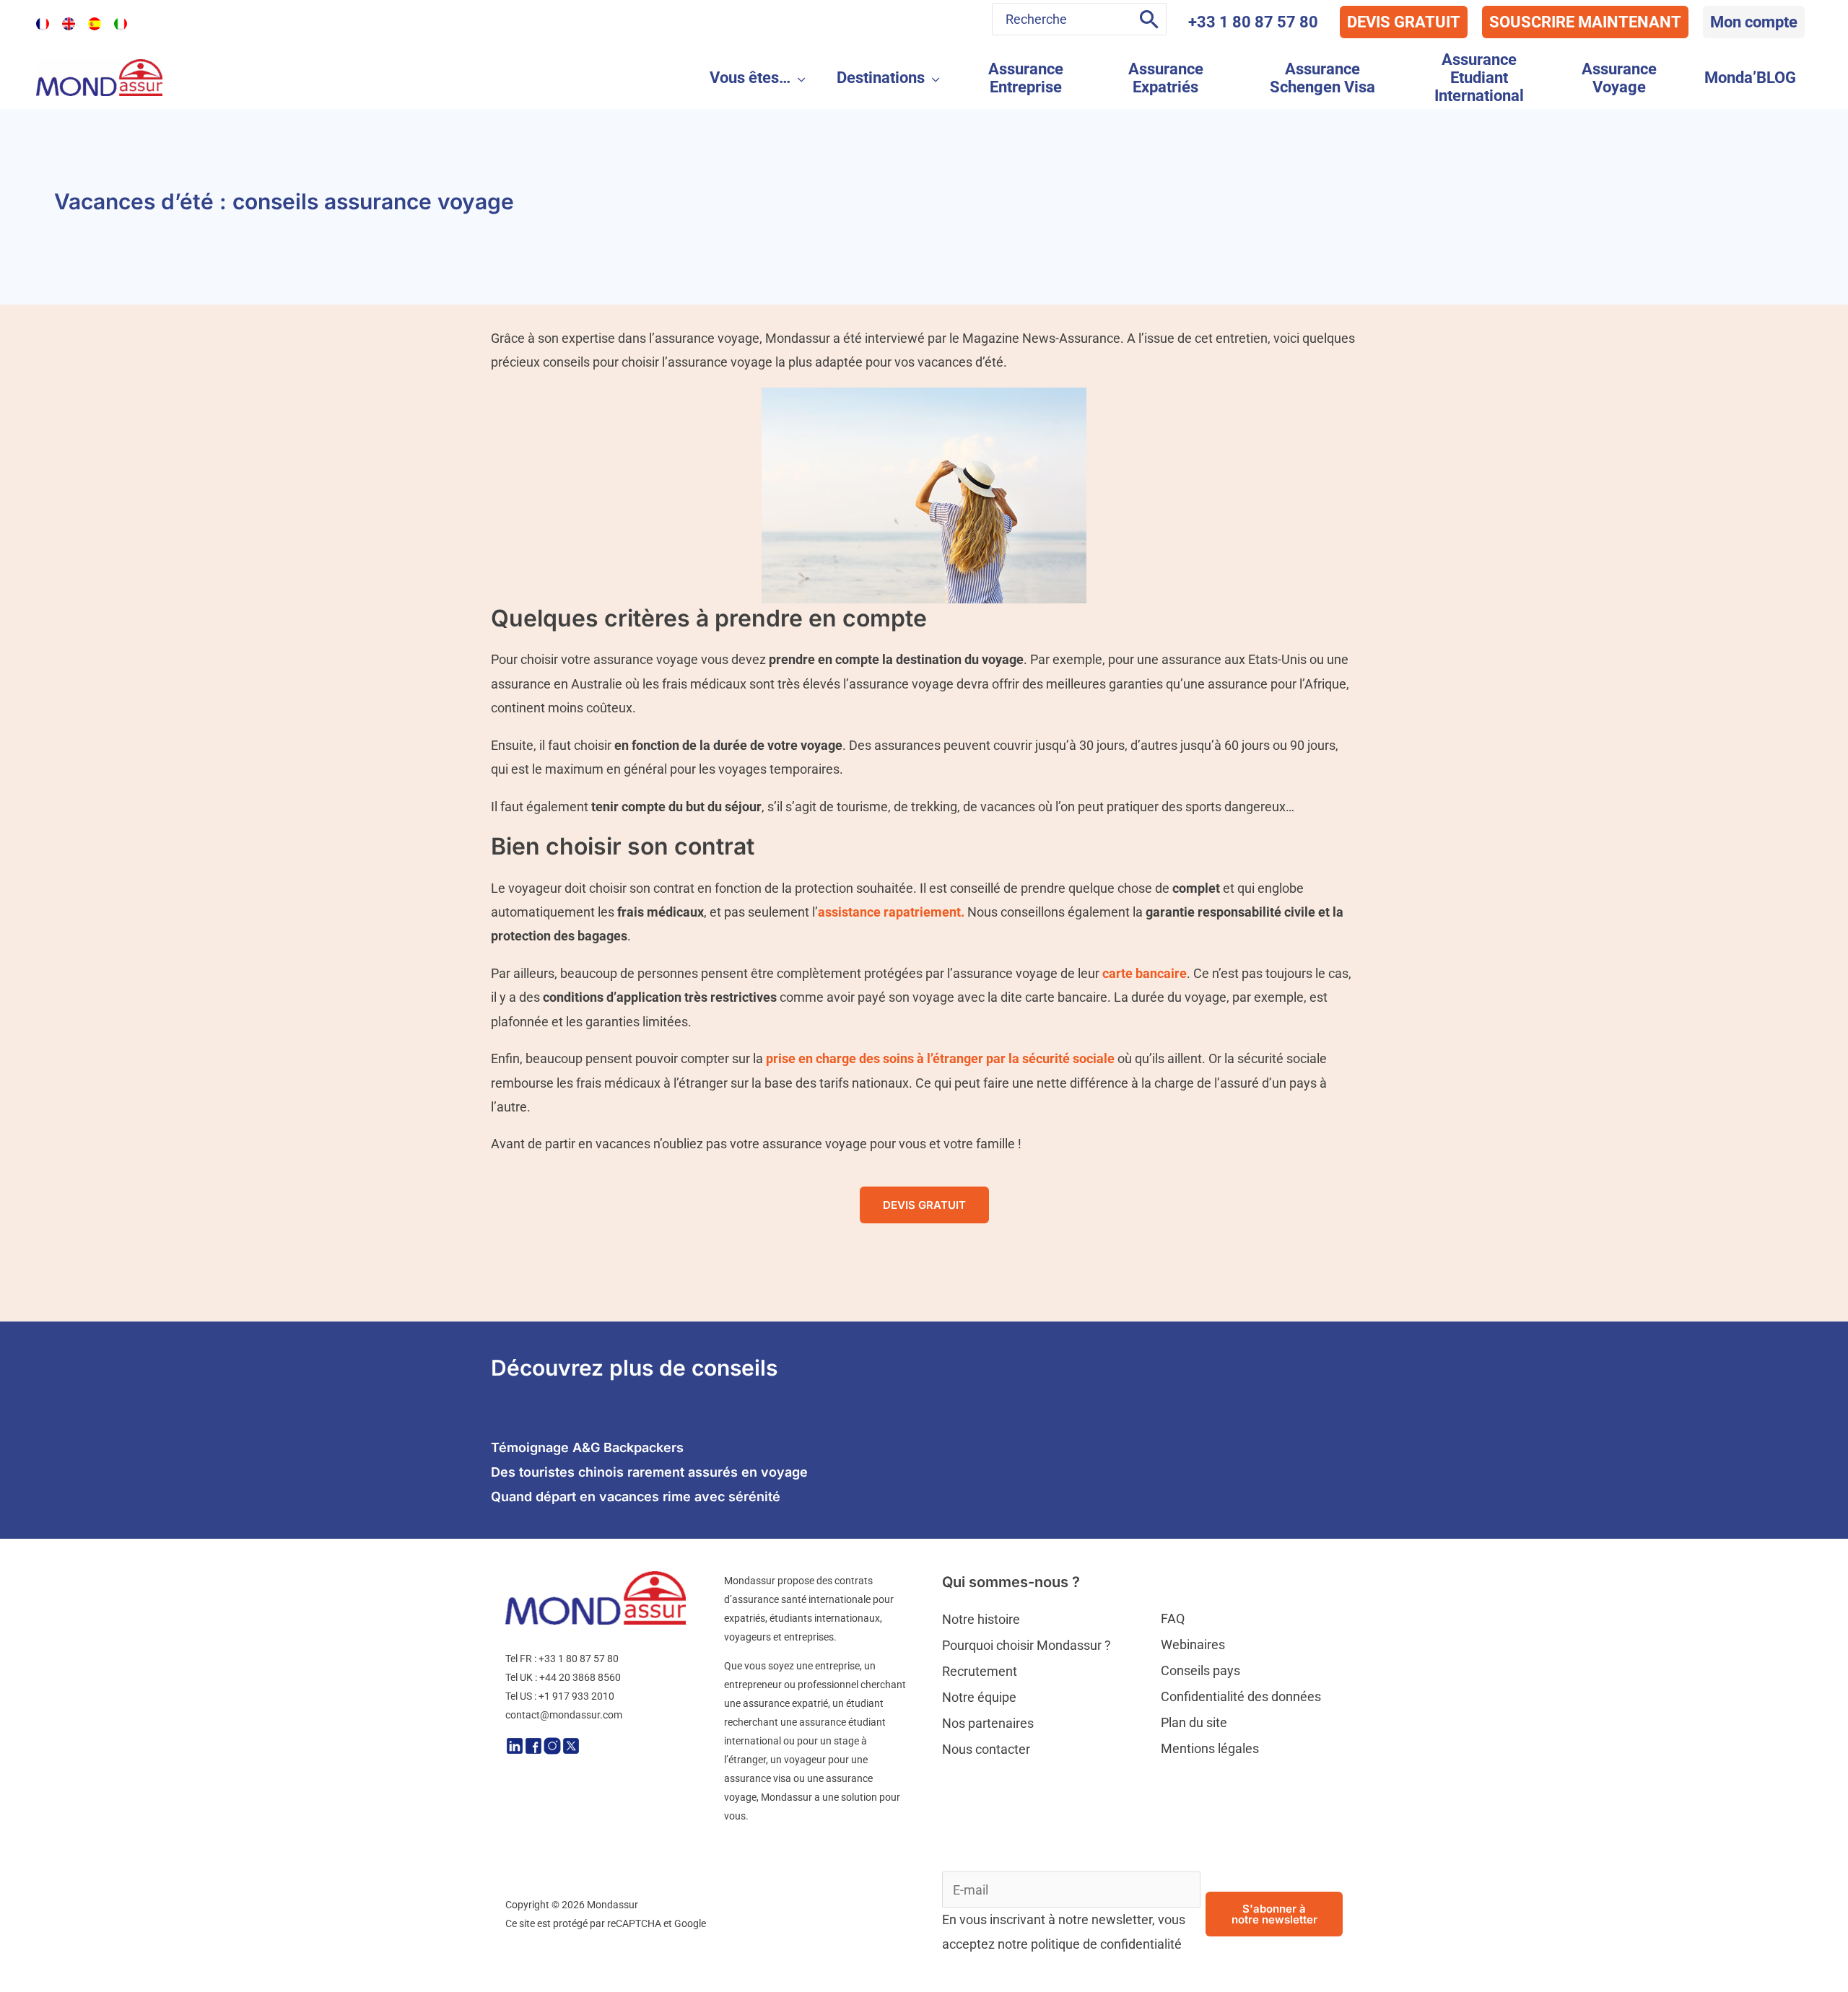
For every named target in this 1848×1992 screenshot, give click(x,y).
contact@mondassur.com (564, 1715)
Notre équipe (979, 1697)
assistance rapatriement (889, 912)
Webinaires (1193, 1644)
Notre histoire (981, 1619)
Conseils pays (1200, 1670)
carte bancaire (1145, 973)
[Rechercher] (1149, 19)
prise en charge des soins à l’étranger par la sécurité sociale (940, 1058)
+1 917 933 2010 (576, 1696)
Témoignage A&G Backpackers (587, 1447)
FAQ (1173, 1619)
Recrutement (980, 1671)
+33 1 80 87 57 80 (1253, 22)
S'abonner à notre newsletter (1274, 1914)
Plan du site (1194, 1722)
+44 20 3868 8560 (580, 1677)
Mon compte (1754, 22)
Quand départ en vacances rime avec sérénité (636, 1497)
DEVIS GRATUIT (1404, 22)
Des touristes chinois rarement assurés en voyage (649, 1472)
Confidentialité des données (1241, 1696)
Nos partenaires (988, 1723)
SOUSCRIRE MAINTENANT (1585, 22)
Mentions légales (1210, 1748)
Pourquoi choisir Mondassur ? (1027, 1645)
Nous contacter (986, 1749)
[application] (798, 78)
